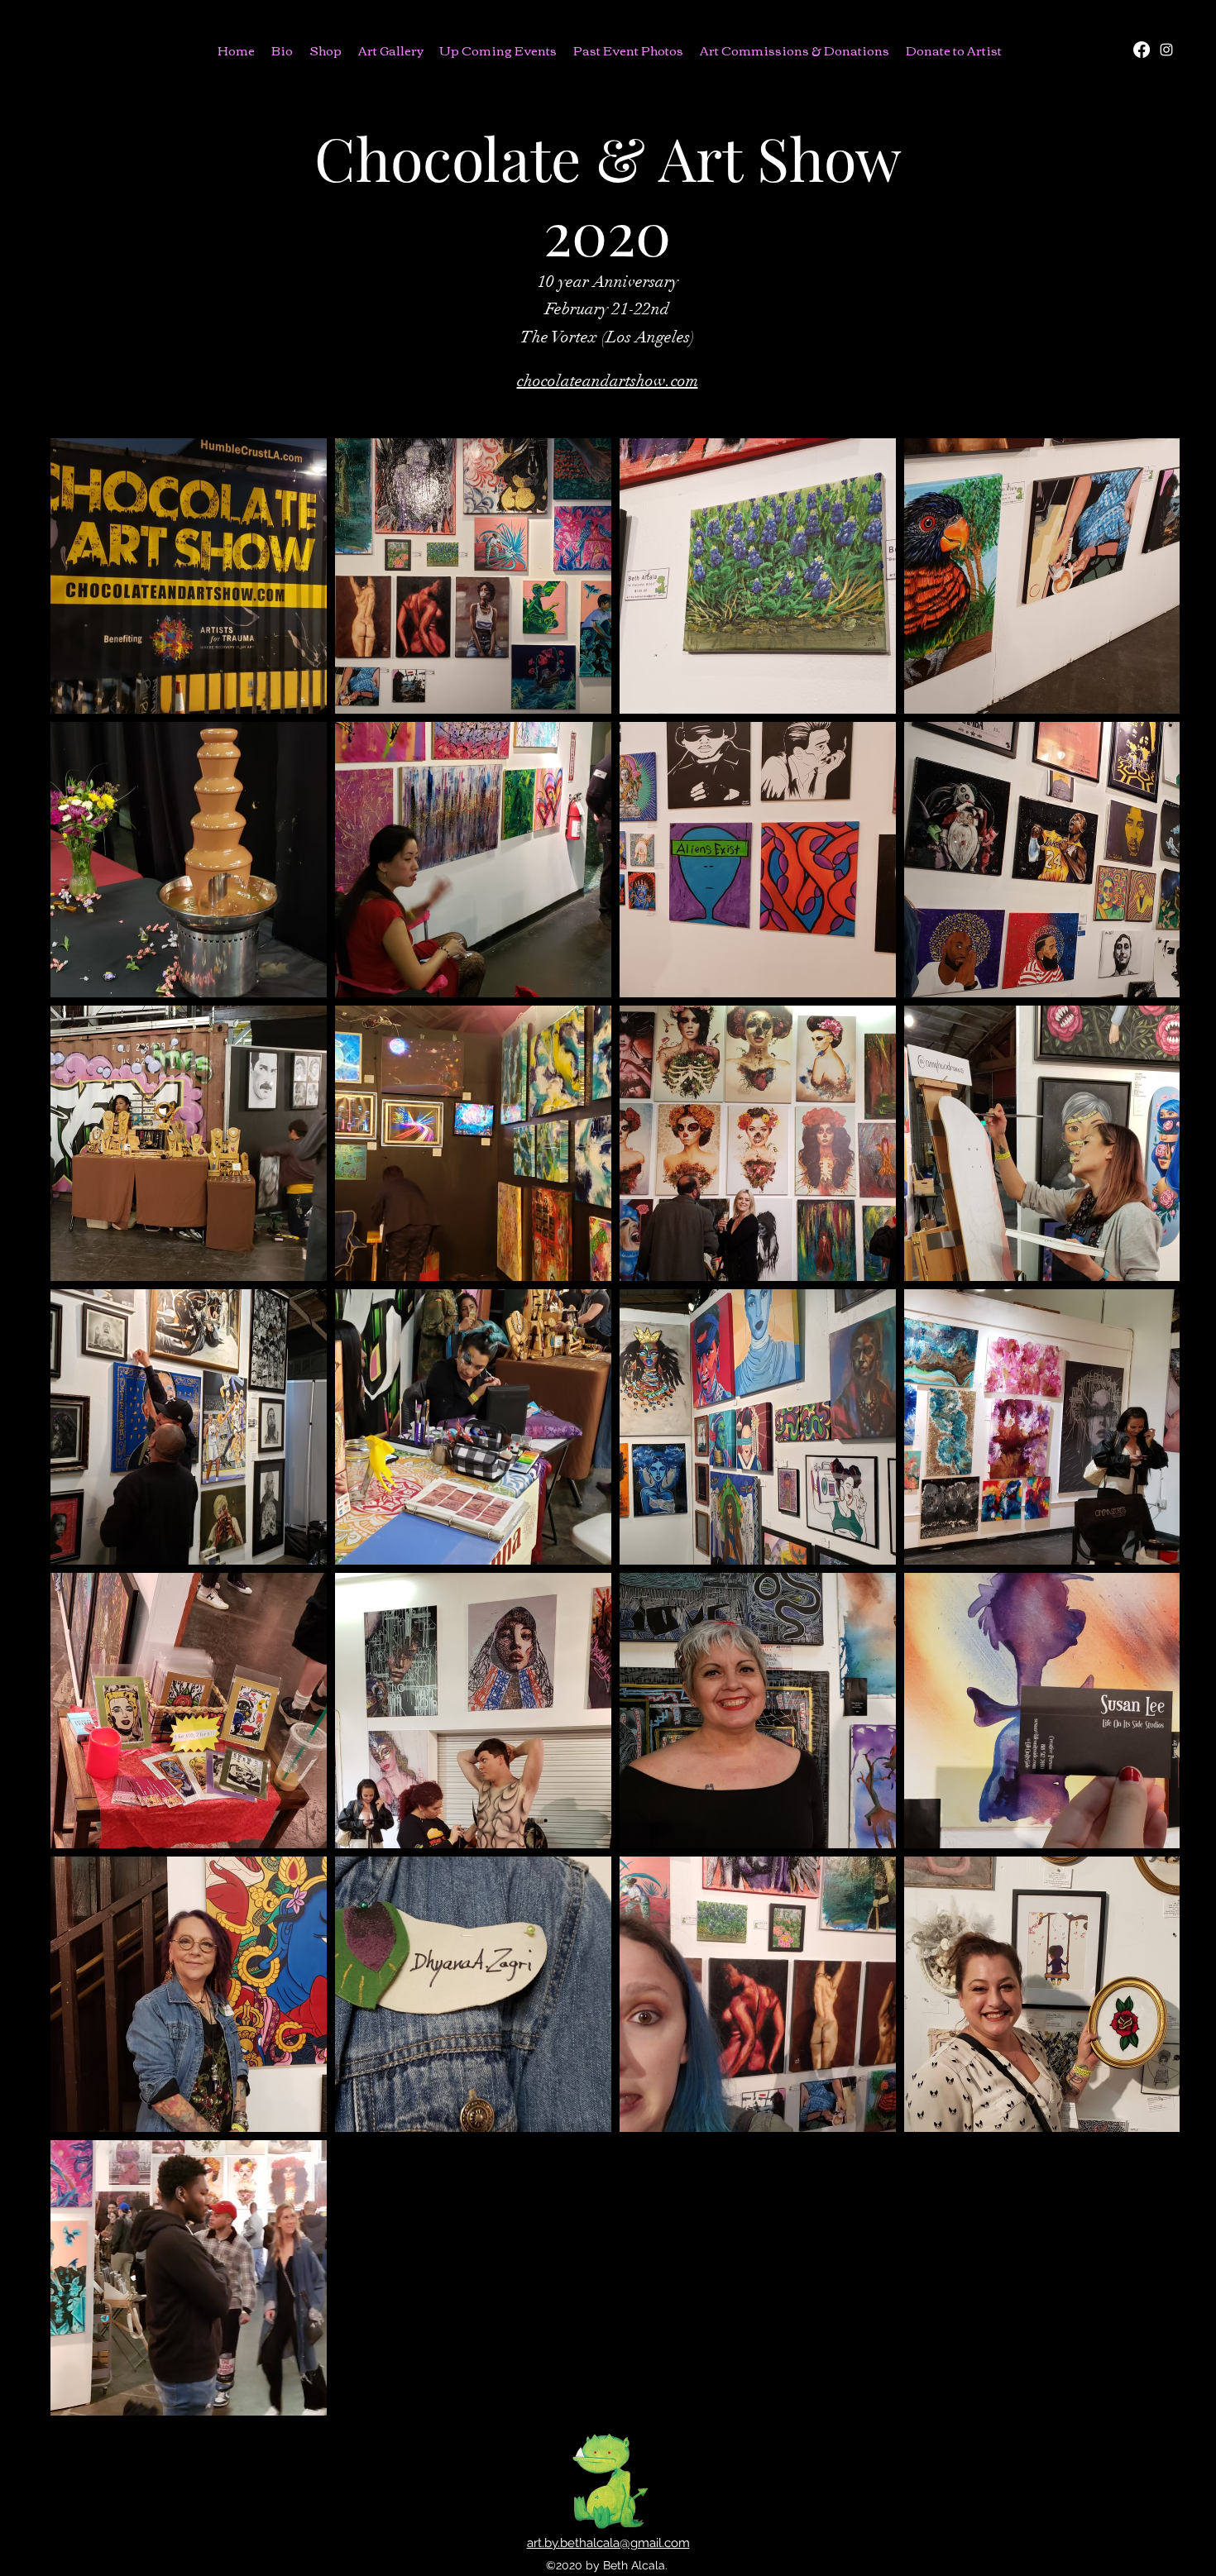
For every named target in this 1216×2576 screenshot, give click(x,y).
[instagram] (1166, 50)
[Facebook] (1142, 50)
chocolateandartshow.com (608, 381)
